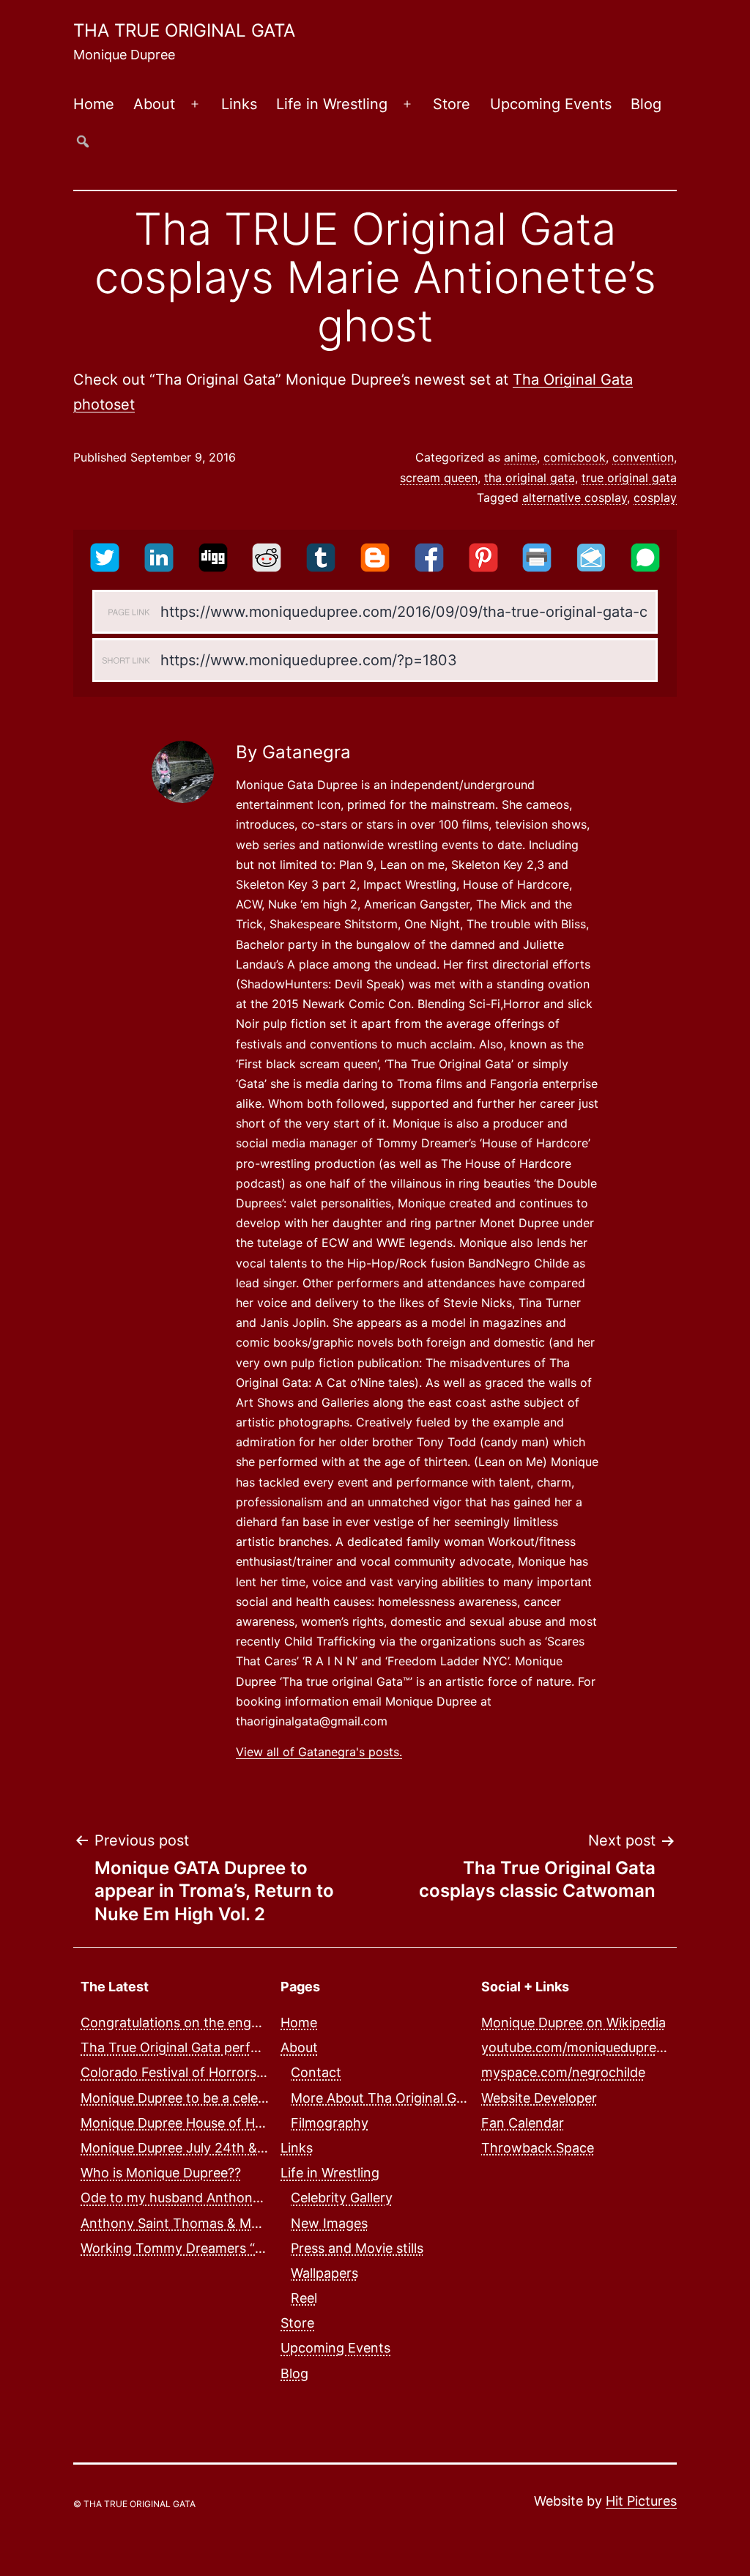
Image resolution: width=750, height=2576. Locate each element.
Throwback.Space (538, 2148)
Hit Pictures (641, 2501)
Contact (316, 2072)
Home (94, 104)
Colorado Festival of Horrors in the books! (211, 2072)
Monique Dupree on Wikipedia (573, 2022)
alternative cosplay (575, 497)
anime (520, 457)
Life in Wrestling (332, 104)
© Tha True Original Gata (134, 2504)
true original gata (629, 478)
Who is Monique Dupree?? (161, 2173)
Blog (646, 104)
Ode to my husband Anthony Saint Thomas (215, 2198)
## (83, 141)
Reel (304, 2298)
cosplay (655, 497)
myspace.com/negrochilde (563, 2072)
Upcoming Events (551, 104)
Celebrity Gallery (342, 2198)
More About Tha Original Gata (383, 2098)
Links (239, 104)
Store (452, 104)
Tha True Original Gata (184, 30)
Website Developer (539, 2098)
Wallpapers (324, 2273)
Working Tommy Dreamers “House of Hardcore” (229, 2248)
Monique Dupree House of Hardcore (192, 2123)
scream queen (439, 478)
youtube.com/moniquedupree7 (576, 2047)
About (154, 104)
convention (643, 457)
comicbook (575, 457)
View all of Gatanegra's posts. (319, 1752)
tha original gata (530, 478)
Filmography (330, 2123)
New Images (329, 2223)
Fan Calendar (523, 2123)
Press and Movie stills (357, 2248)
